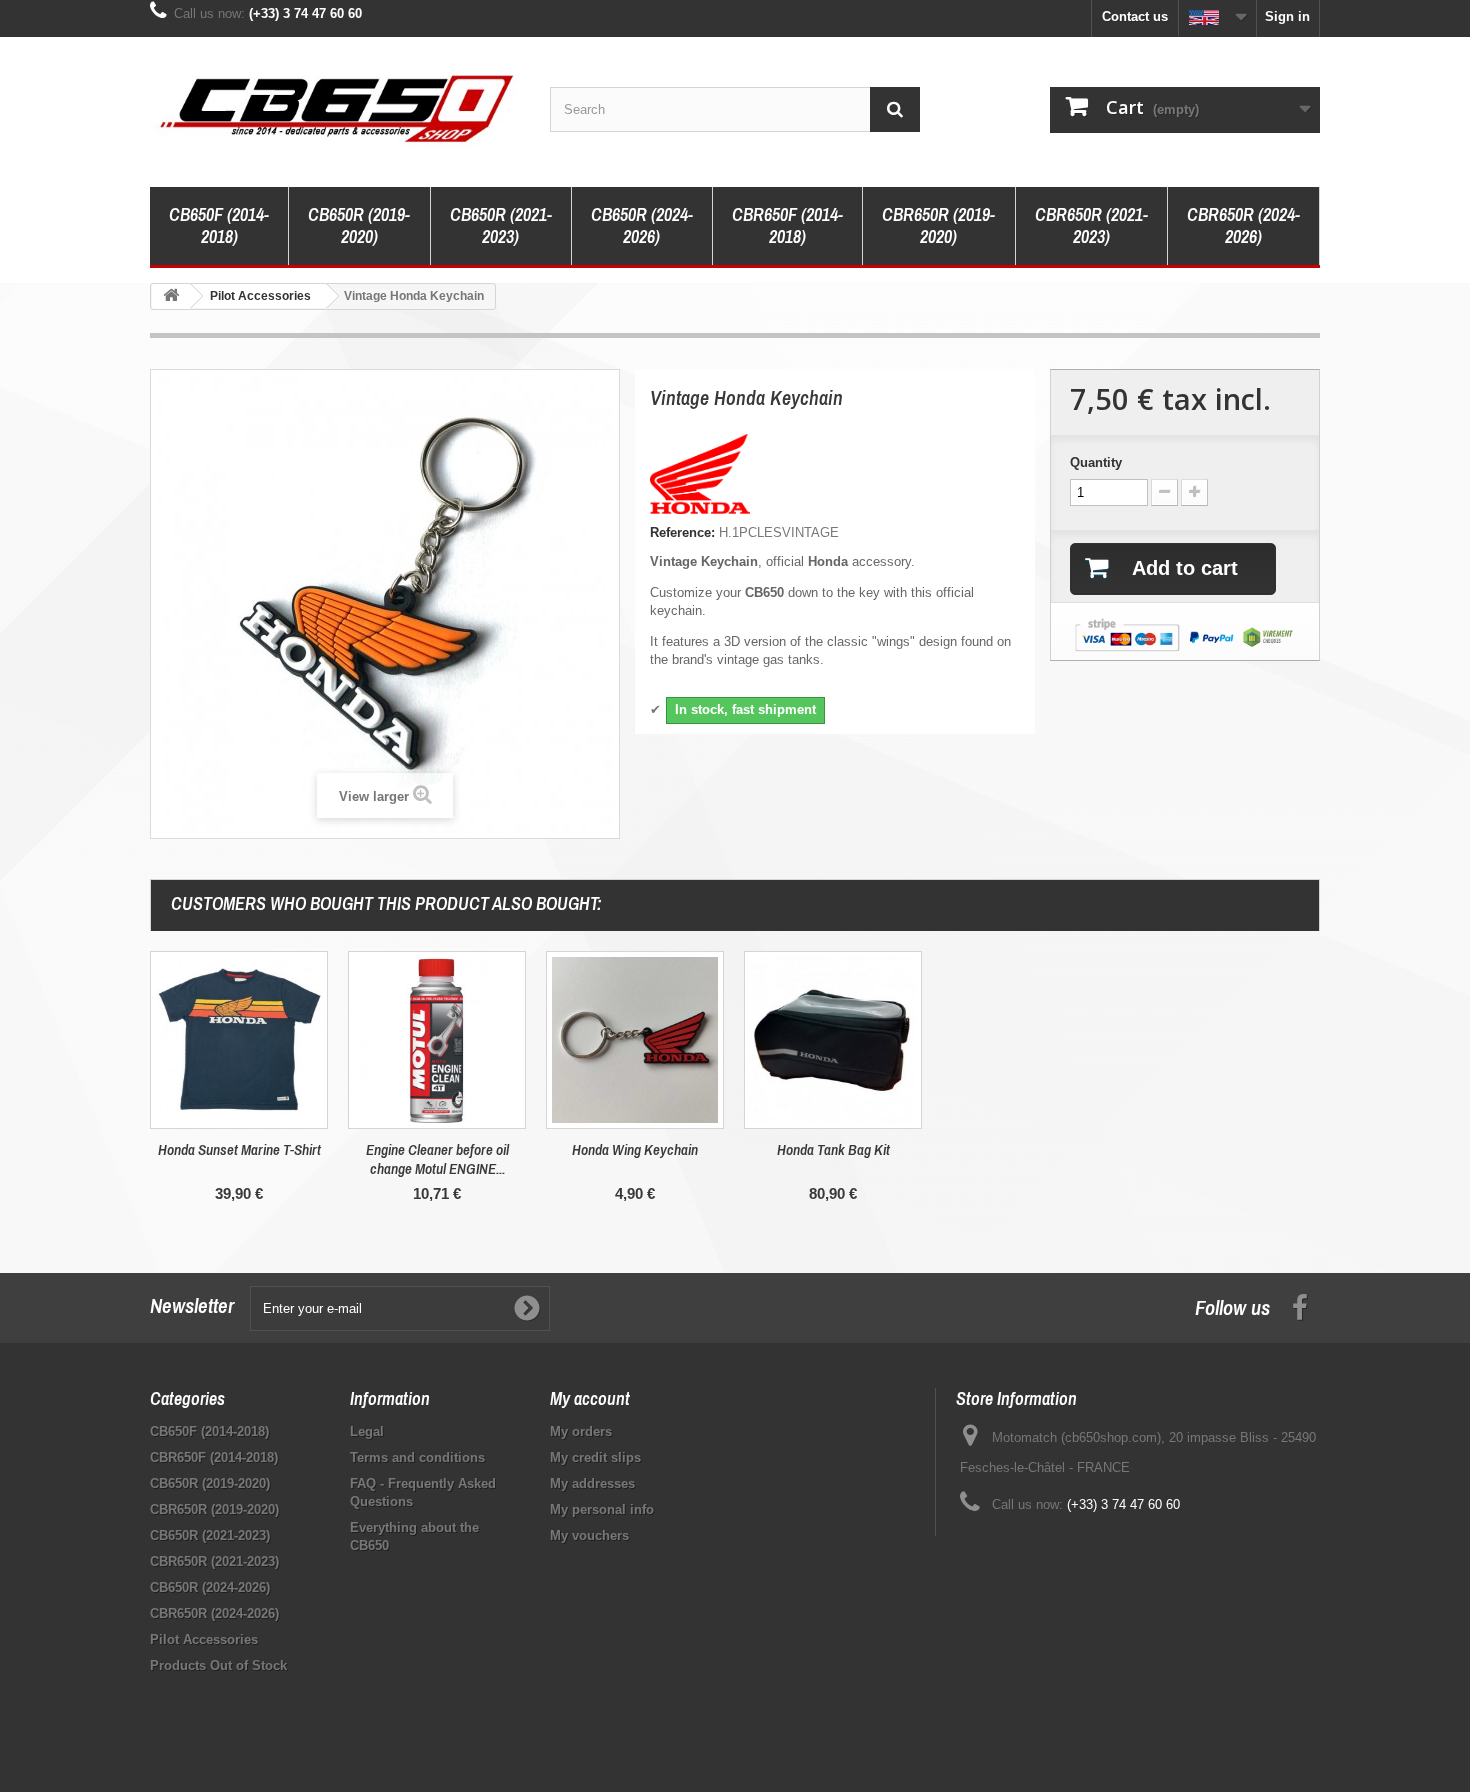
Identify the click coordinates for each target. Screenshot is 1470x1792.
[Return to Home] (171, 296)
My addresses (592, 1483)
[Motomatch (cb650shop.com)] (335, 107)
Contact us (1135, 16)
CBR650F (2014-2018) (787, 225)
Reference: (682, 532)
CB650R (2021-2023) (501, 225)
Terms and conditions (417, 1457)
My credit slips (595, 1457)
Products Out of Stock (218, 1665)
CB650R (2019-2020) (359, 225)
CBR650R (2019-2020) (938, 225)
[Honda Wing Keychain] (635, 1040)
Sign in (1287, 16)
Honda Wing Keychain (635, 1149)
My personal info (602, 1509)
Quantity (1096, 462)
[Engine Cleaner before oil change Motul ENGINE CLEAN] (437, 1040)
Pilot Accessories (204, 1639)
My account (590, 1398)
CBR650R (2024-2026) (1243, 225)
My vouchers (589, 1535)
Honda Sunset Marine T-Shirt (239, 1149)
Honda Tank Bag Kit (833, 1149)
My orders (581, 1431)
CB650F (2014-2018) (219, 225)
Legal (367, 1431)
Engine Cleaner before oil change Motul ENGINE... (437, 1159)
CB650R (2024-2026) (642, 225)
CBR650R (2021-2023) (1091, 225)
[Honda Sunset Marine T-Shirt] (239, 1040)
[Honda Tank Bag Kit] (833, 1040)
